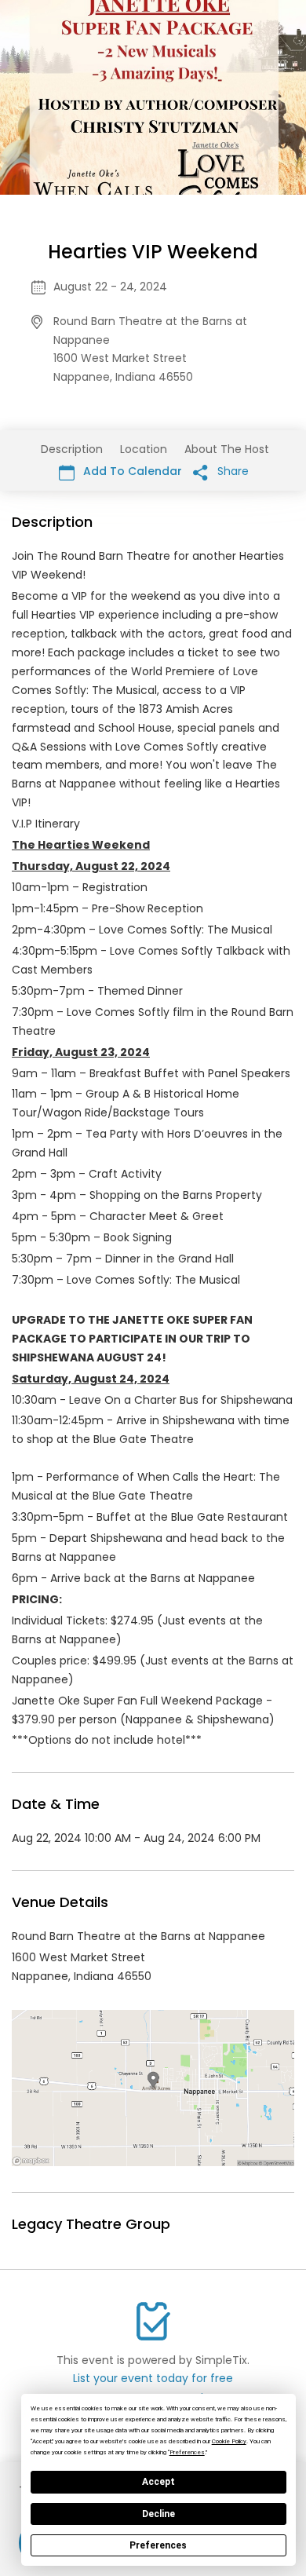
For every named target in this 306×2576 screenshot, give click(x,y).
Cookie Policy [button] (229, 2441)
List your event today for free (153, 2378)
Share (231, 471)
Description (72, 449)
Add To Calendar (131, 471)
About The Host (227, 449)
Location (144, 449)
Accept (158, 2482)
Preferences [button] (187, 2452)
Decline (158, 2514)
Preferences (158, 2545)
